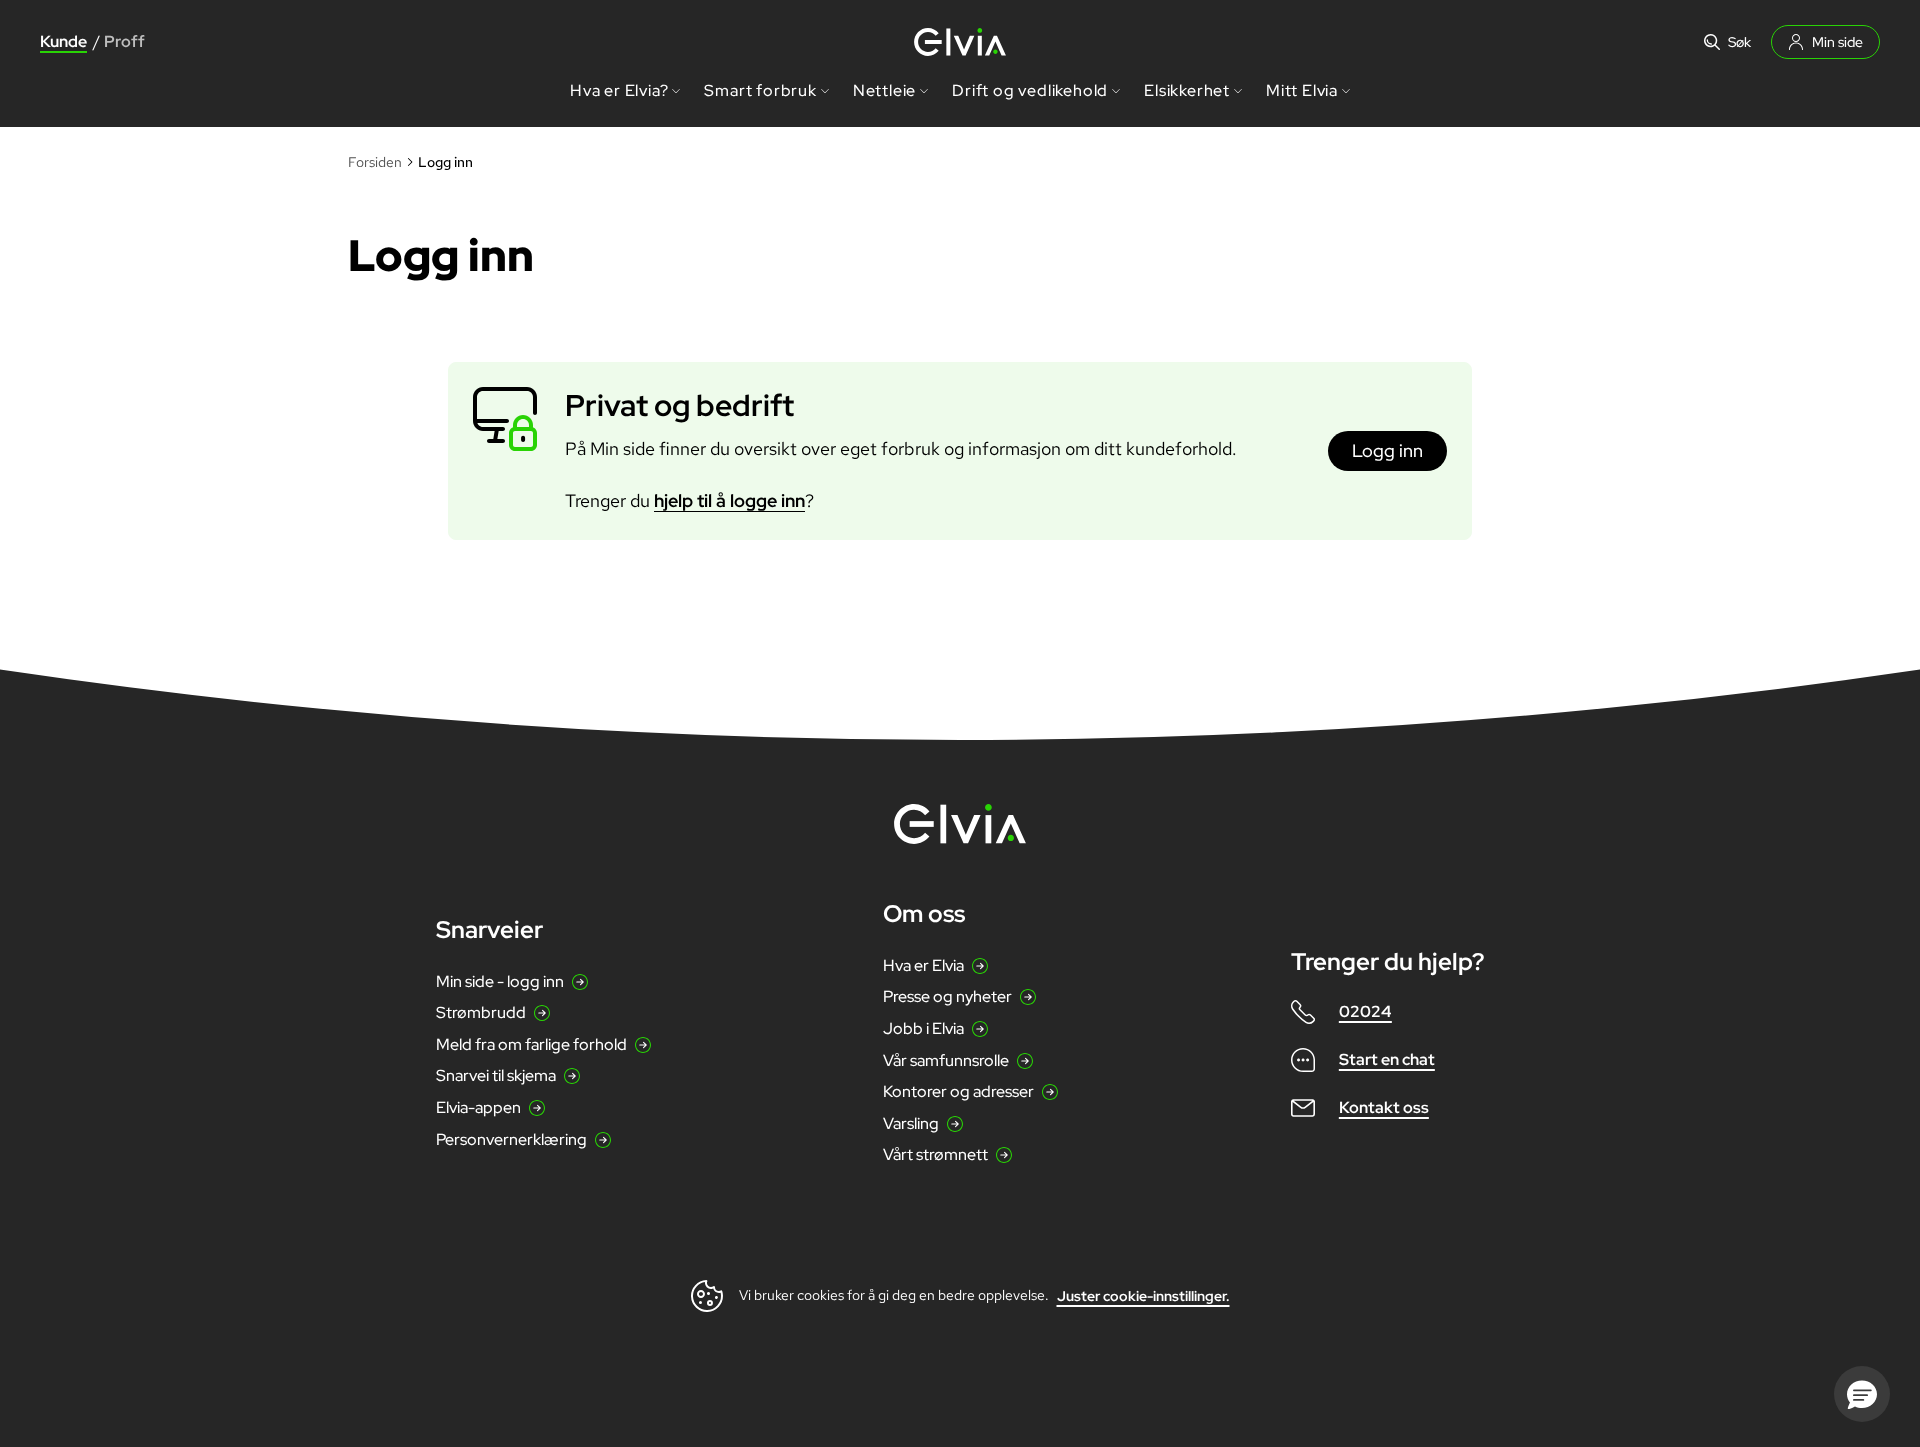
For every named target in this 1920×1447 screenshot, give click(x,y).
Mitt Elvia (1302, 90)
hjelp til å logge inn (729, 500)
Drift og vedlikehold (1030, 90)
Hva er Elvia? (619, 90)
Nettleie (884, 90)
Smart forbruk (760, 90)
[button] (1862, 1394)
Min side (1837, 42)
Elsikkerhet (1187, 90)
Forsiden (375, 162)
